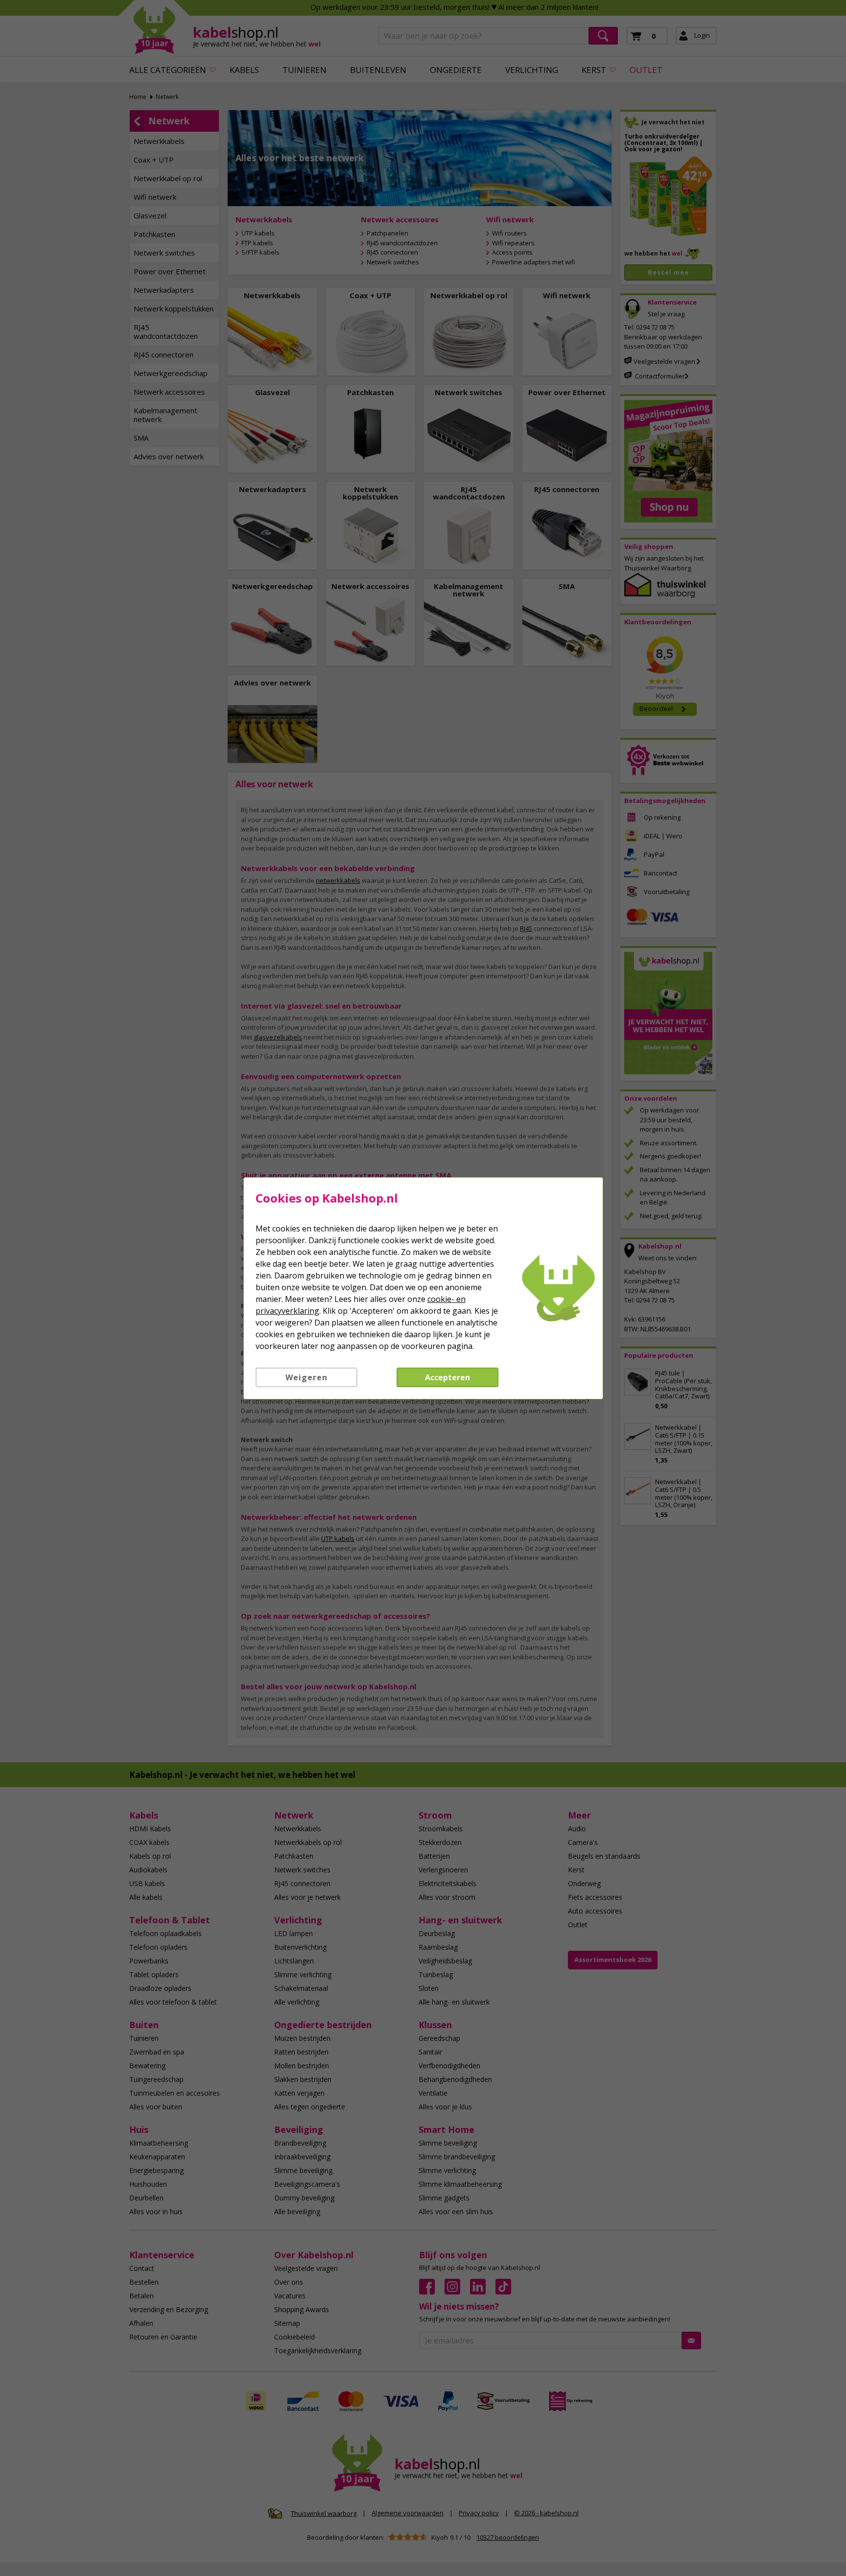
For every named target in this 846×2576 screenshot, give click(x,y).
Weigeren (306, 1377)
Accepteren (447, 1377)
